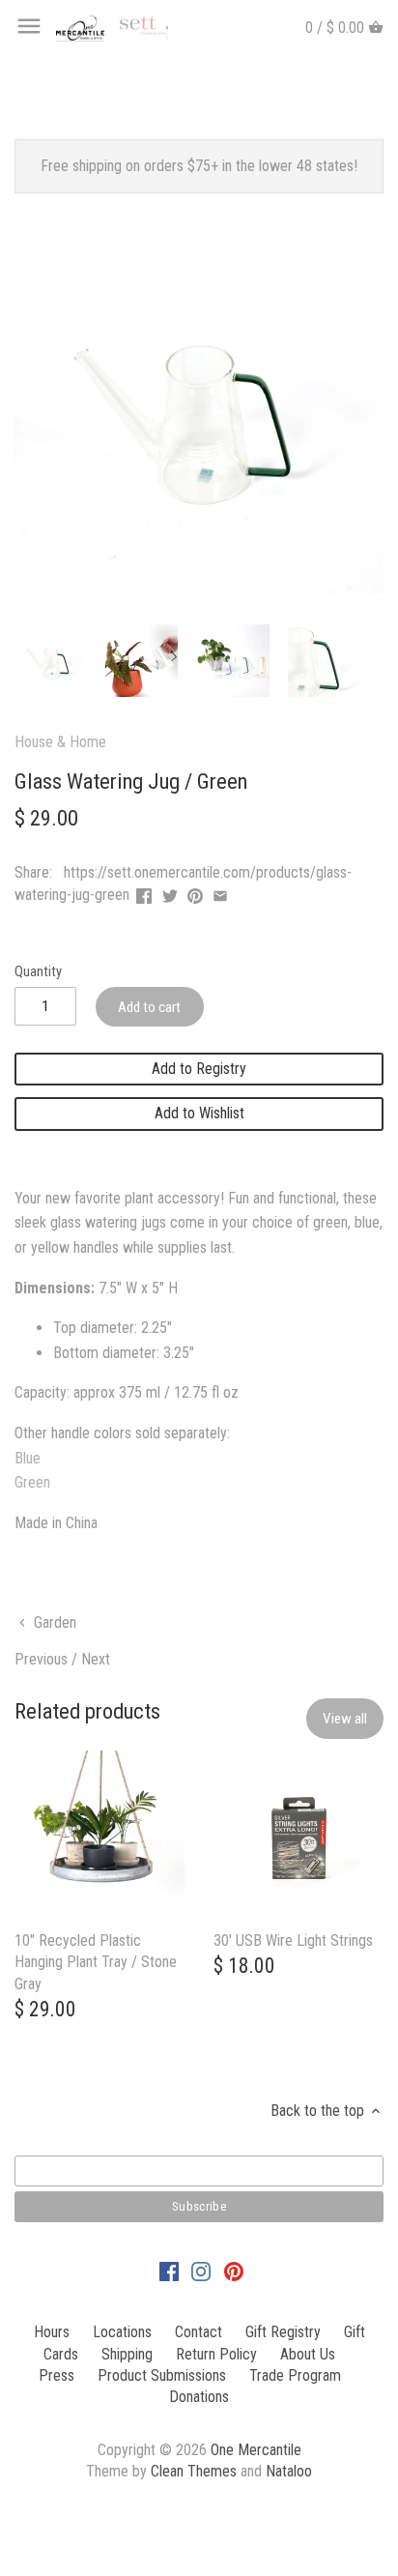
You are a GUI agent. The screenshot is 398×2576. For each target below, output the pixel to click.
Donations (199, 2397)
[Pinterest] (234, 2271)
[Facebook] (169, 2271)
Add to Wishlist (199, 1113)
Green (32, 1482)
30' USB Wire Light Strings (293, 1940)
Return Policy (216, 2354)
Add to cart (149, 1007)
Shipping (127, 2354)
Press (57, 2375)
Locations (122, 2332)
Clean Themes (194, 2471)
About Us (308, 2354)
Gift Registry (283, 2332)
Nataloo (289, 2471)
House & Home (60, 742)
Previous (41, 1659)
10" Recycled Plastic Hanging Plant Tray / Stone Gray (96, 1962)
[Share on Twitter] (170, 893)
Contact (199, 2332)
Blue (28, 1458)
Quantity (38, 972)
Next (96, 1659)
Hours (52, 2332)
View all (345, 1719)
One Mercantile (256, 2450)
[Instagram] (201, 2271)
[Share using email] (220, 893)
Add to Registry (199, 1069)
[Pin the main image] (195, 893)
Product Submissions (162, 2375)
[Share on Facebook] (144, 893)
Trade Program (295, 2375)
